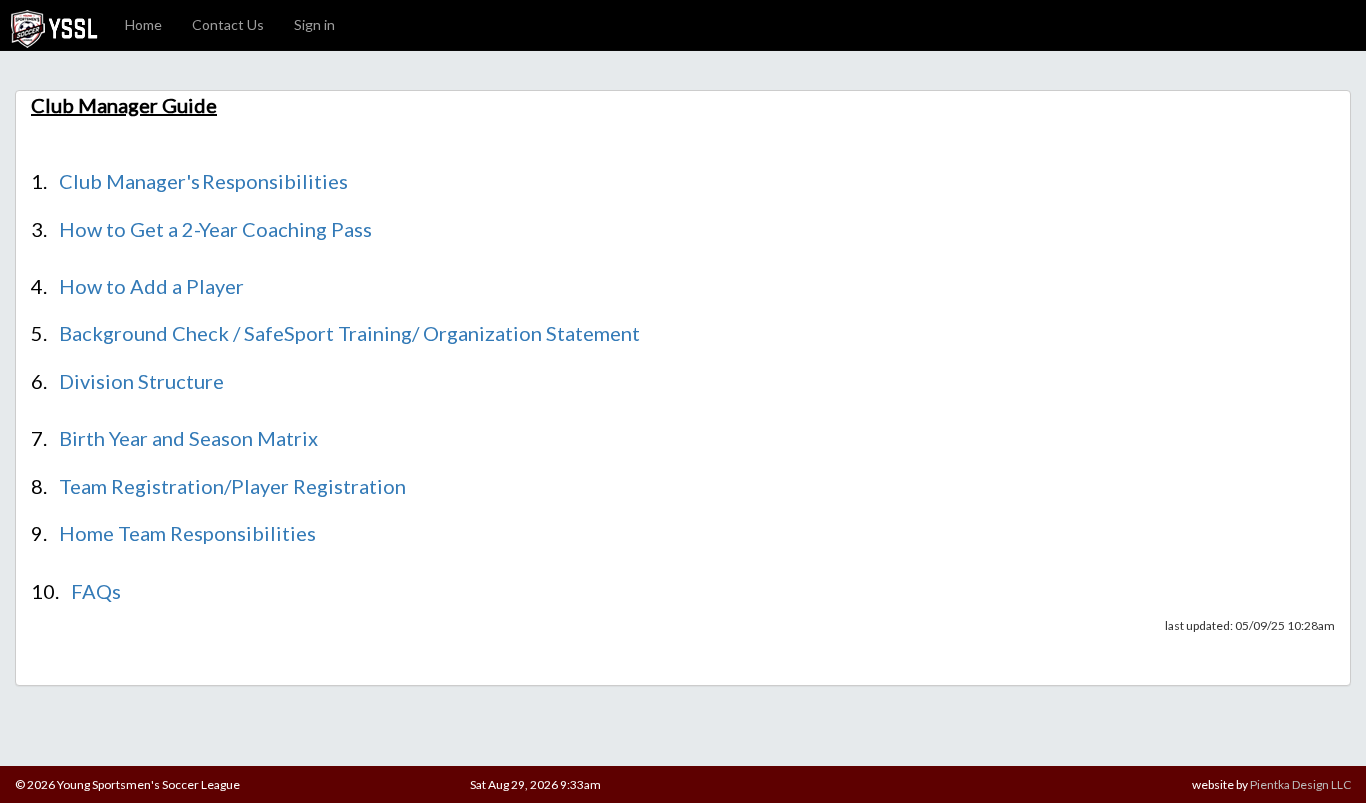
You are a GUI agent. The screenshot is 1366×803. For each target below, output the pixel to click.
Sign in (314, 24)
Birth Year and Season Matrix (188, 438)
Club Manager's (129, 181)
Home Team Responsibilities (187, 533)
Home (143, 24)
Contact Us (228, 24)
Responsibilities (275, 181)
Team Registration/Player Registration (232, 486)
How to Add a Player (151, 286)
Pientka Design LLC (1300, 784)
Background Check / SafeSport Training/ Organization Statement (349, 333)
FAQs (96, 591)
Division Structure (141, 381)
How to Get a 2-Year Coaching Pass (215, 229)
